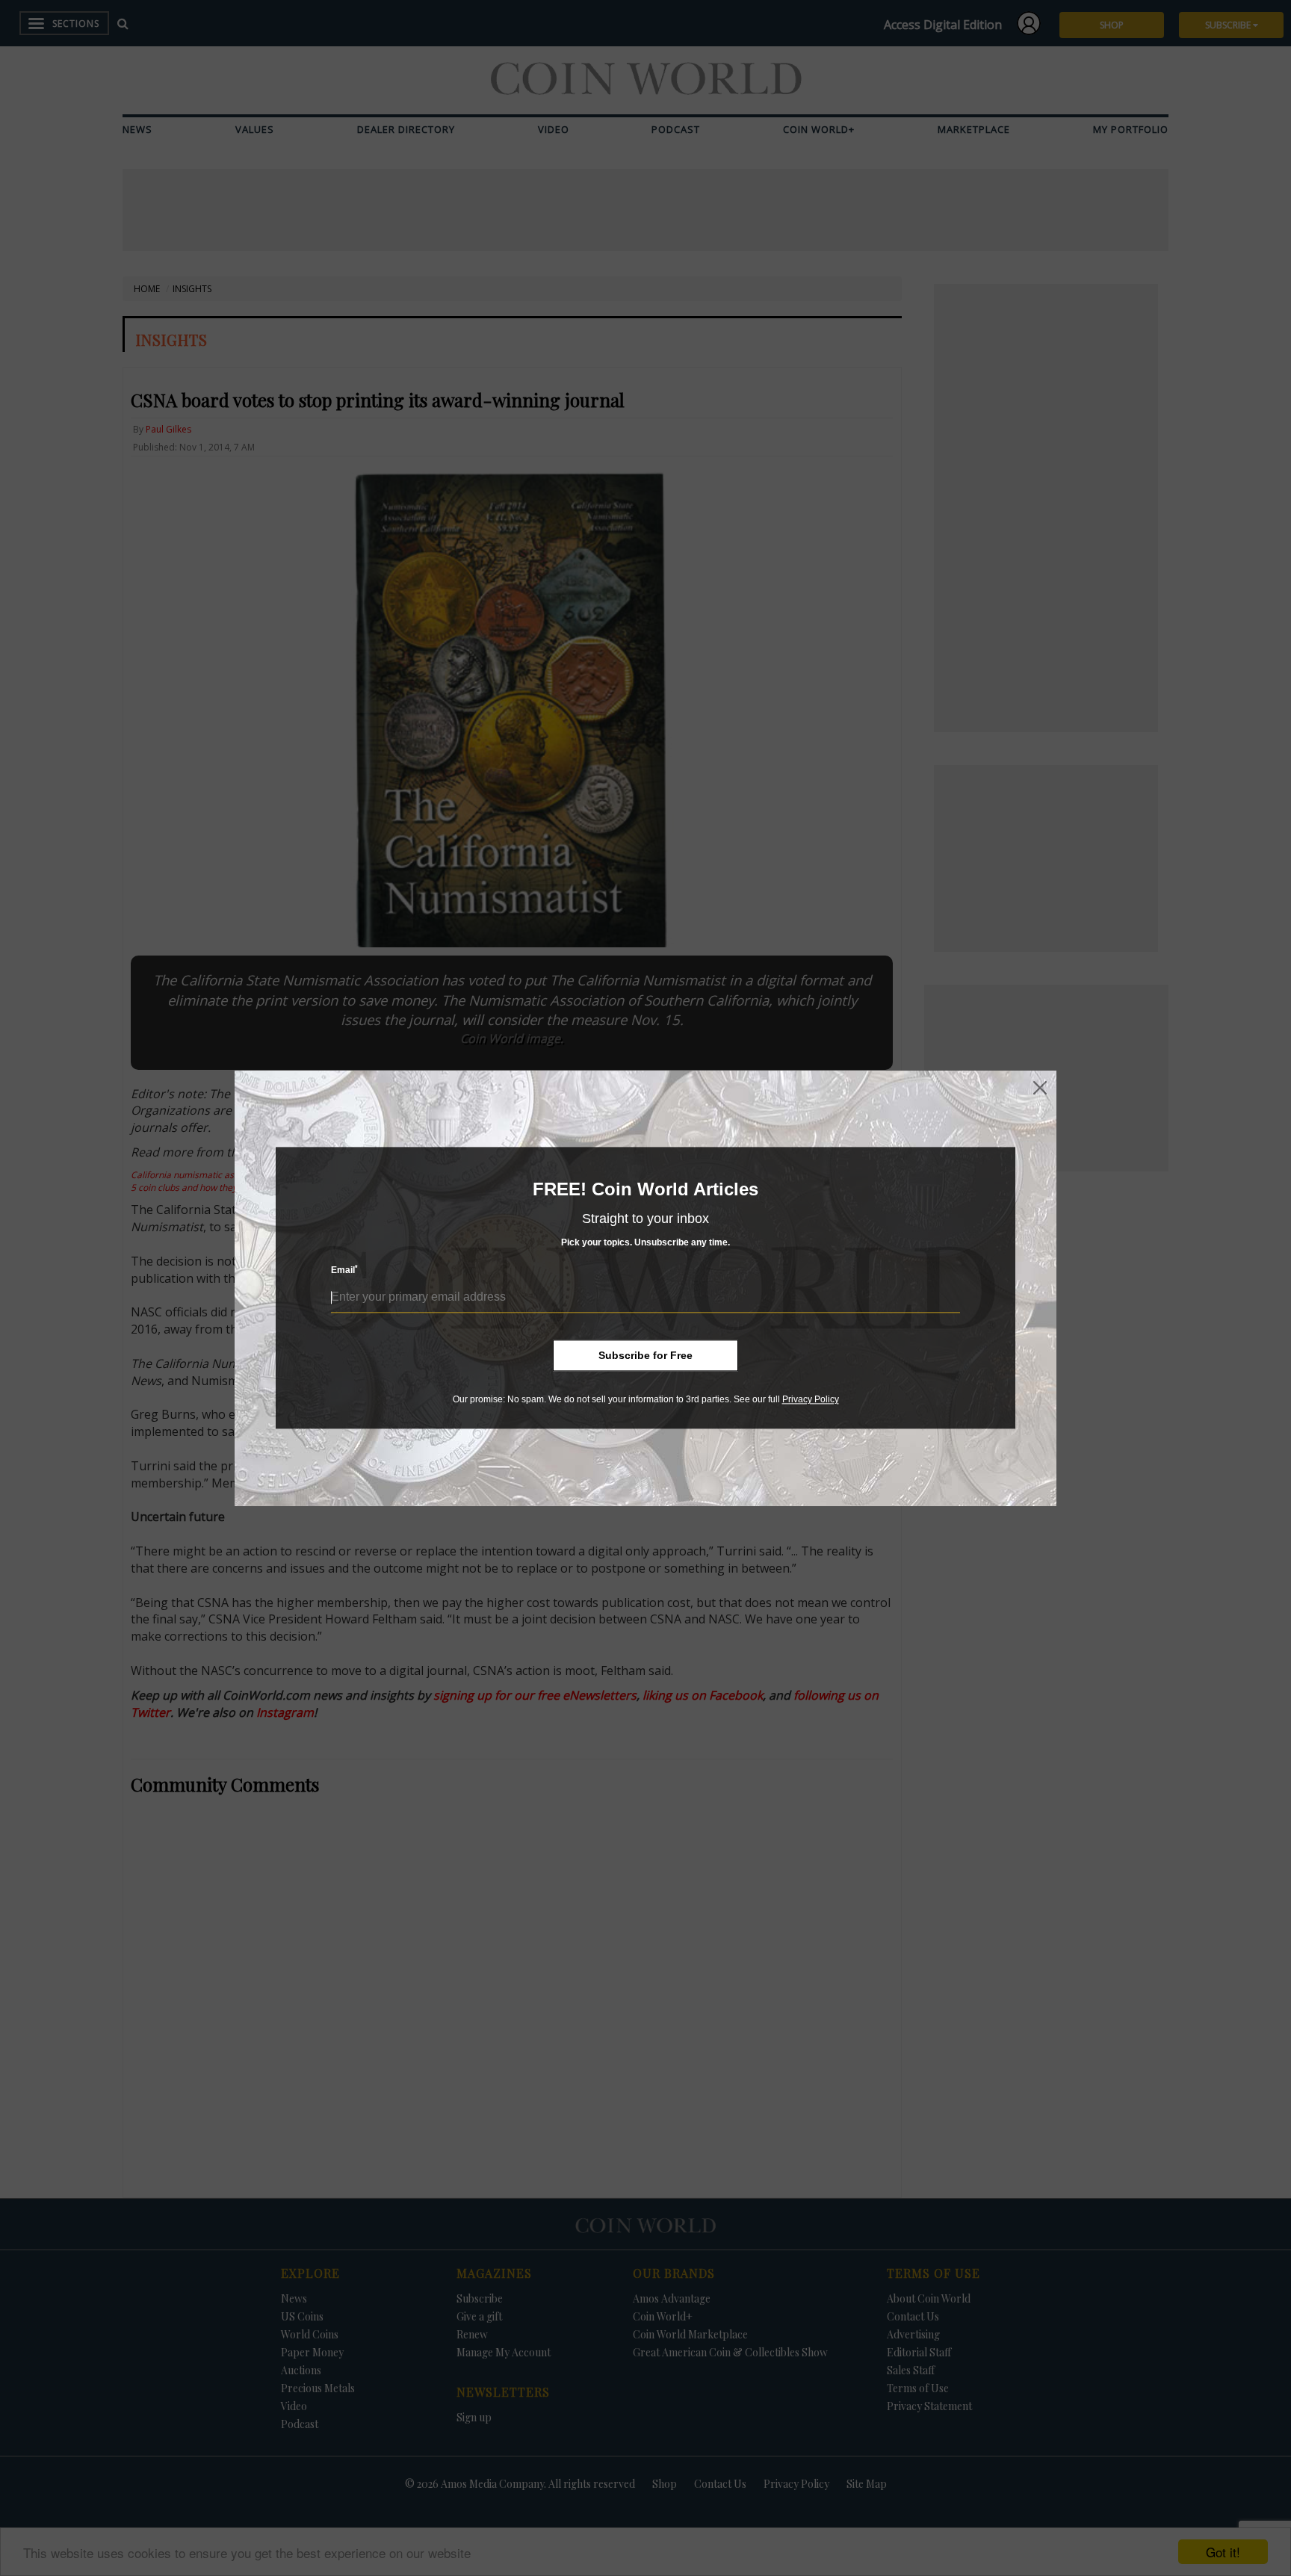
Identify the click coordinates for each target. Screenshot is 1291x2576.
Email (344, 1270)
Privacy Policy (811, 1399)
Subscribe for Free (645, 1355)
